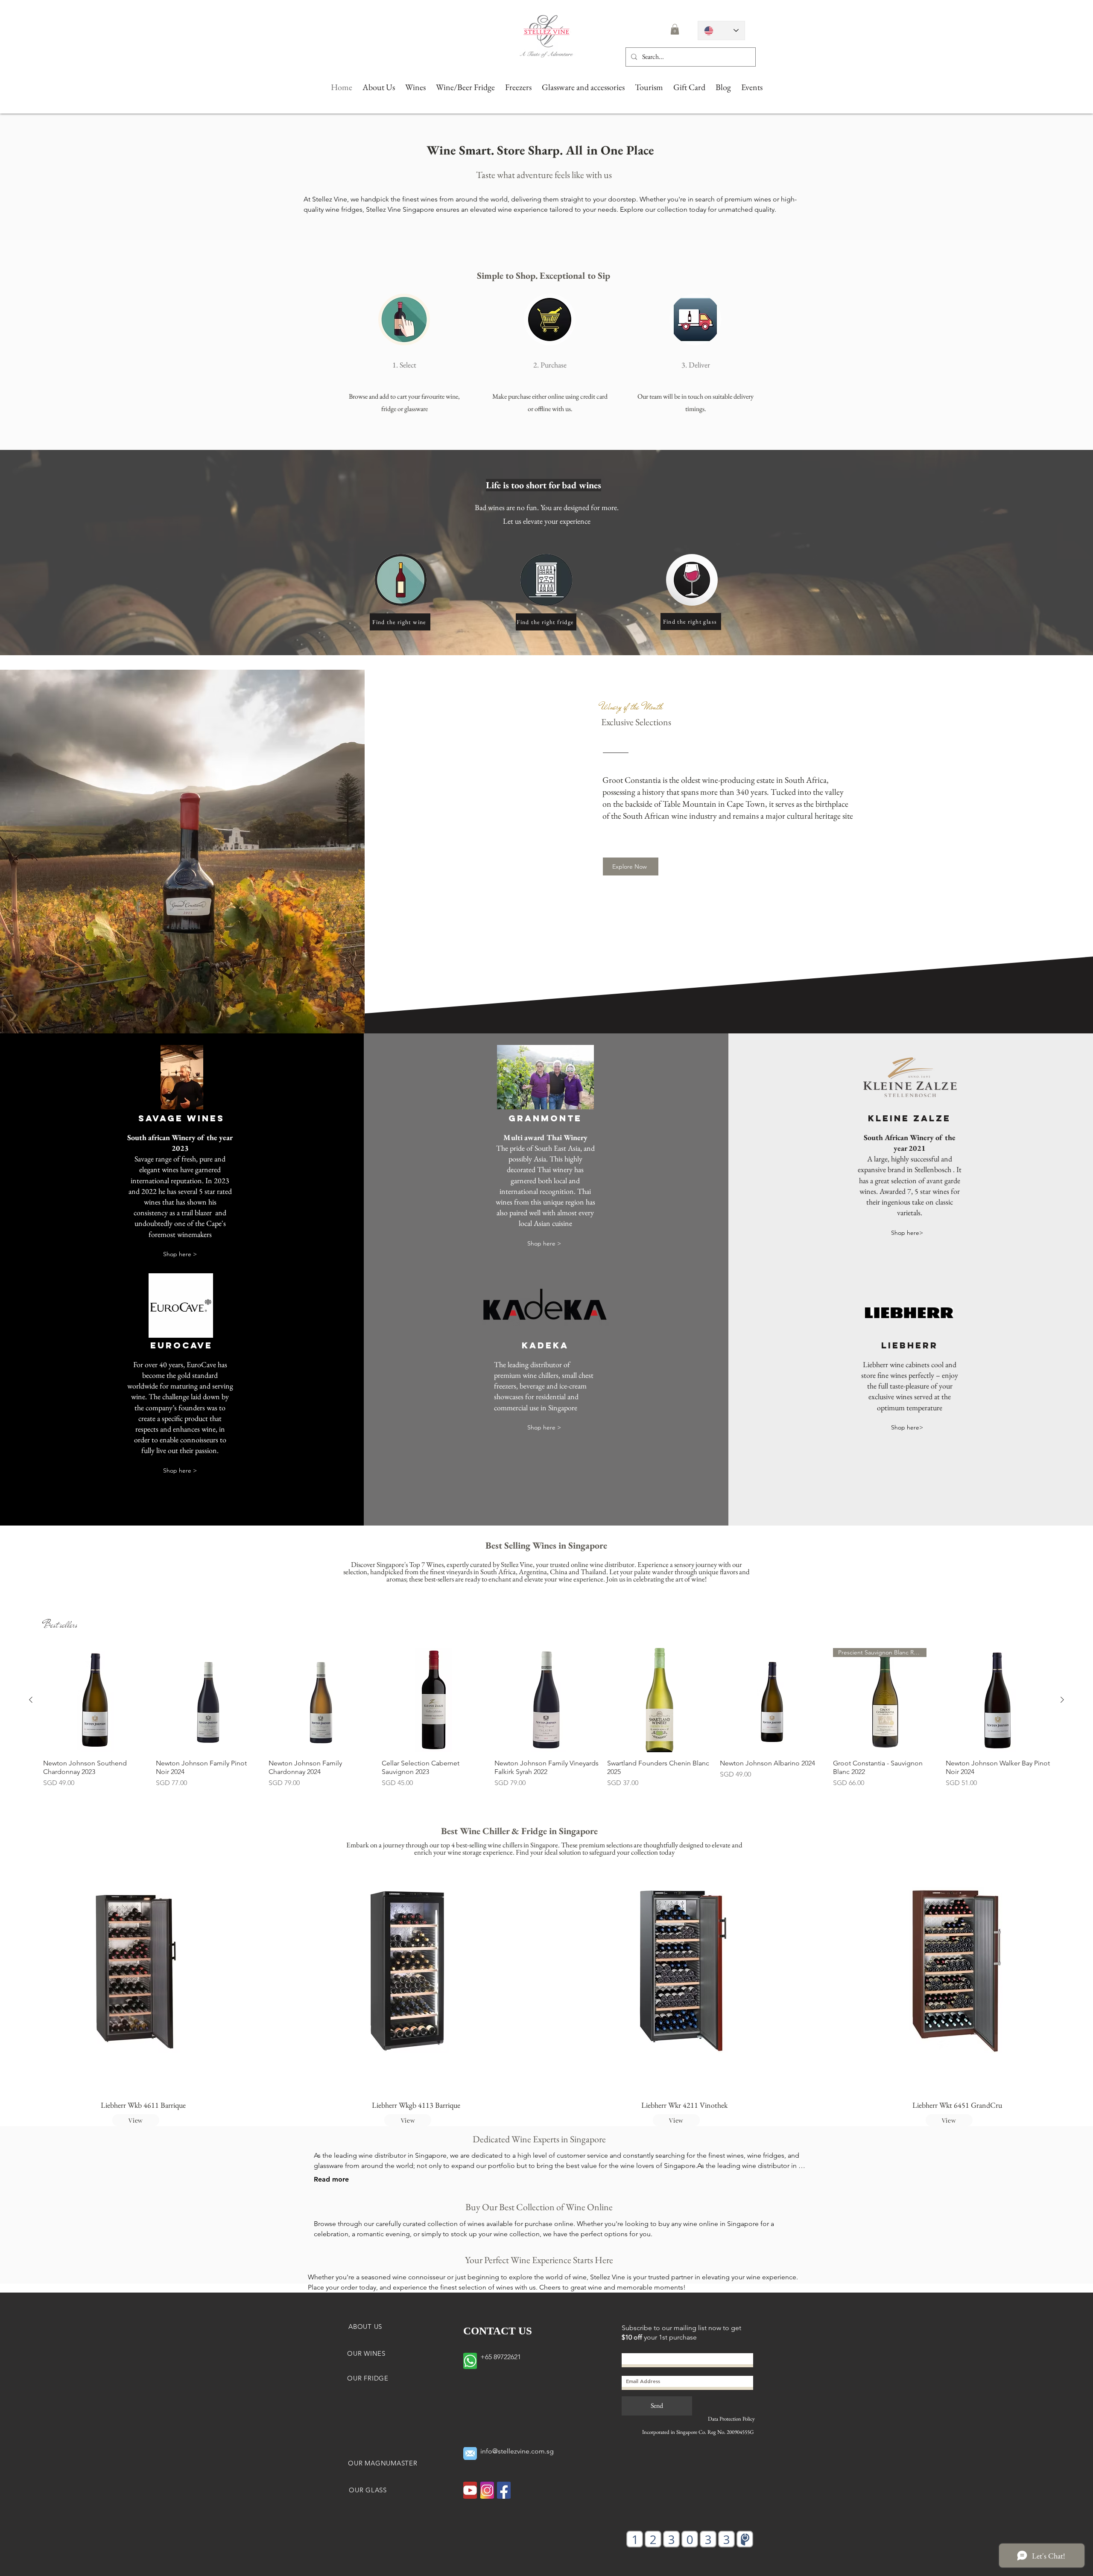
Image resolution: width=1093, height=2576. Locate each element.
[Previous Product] (31, 1700)
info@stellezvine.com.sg (517, 2451)
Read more (331, 2179)
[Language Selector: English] (721, 31)
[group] (546, 1718)
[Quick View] (95, 1700)
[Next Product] (1062, 1700)
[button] (675, 29)
